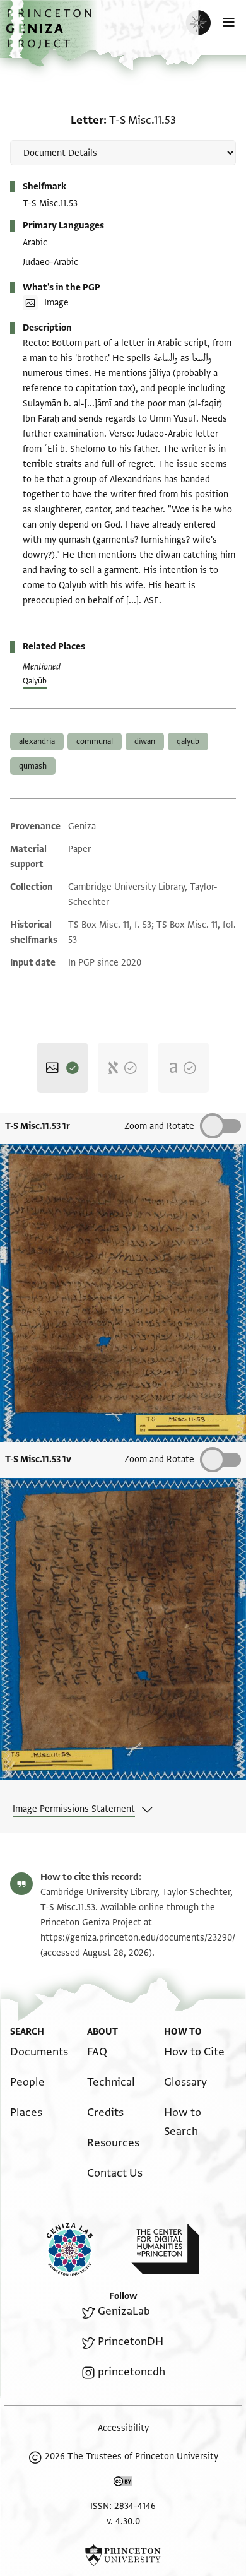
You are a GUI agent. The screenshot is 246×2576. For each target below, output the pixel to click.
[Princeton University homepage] (123, 2555)
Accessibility (123, 2428)
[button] (50, 35)
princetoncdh (132, 2372)
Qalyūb (35, 681)
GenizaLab (124, 2311)
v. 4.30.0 (123, 2521)
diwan (145, 741)
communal (95, 741)
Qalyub (188, 741)
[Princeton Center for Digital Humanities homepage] (165, 2249)
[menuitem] (39, 2052)
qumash (33, 766)
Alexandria (37, 741)
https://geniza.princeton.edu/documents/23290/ (138, 1938)
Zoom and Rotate (159, 1126)
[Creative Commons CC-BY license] (123, 2484)
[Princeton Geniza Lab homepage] (79, 2249)
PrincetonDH (131, 2342)
